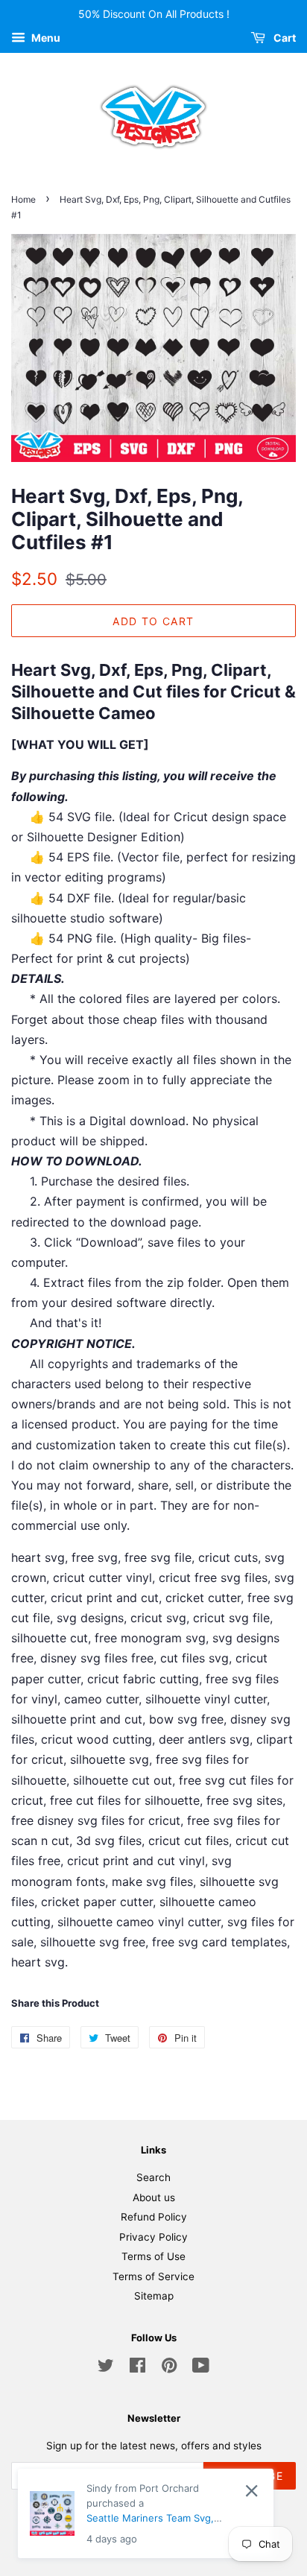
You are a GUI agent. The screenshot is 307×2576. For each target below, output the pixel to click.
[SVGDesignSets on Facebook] (137, 2368)
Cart (284, 38)
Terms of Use (153, 2256)
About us (154, 2197)
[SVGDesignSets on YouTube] (201, 2368)
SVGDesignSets (200, 2521)
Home (23, 199)
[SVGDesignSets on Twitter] (106, 2368)
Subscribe (250, 2476)
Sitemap (154, 2296)
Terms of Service (153, 2276)
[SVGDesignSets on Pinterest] (169, 2368)
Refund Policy (154, 2217)
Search (153, 2177)
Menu (45, 38)
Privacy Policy (153, 2237)
